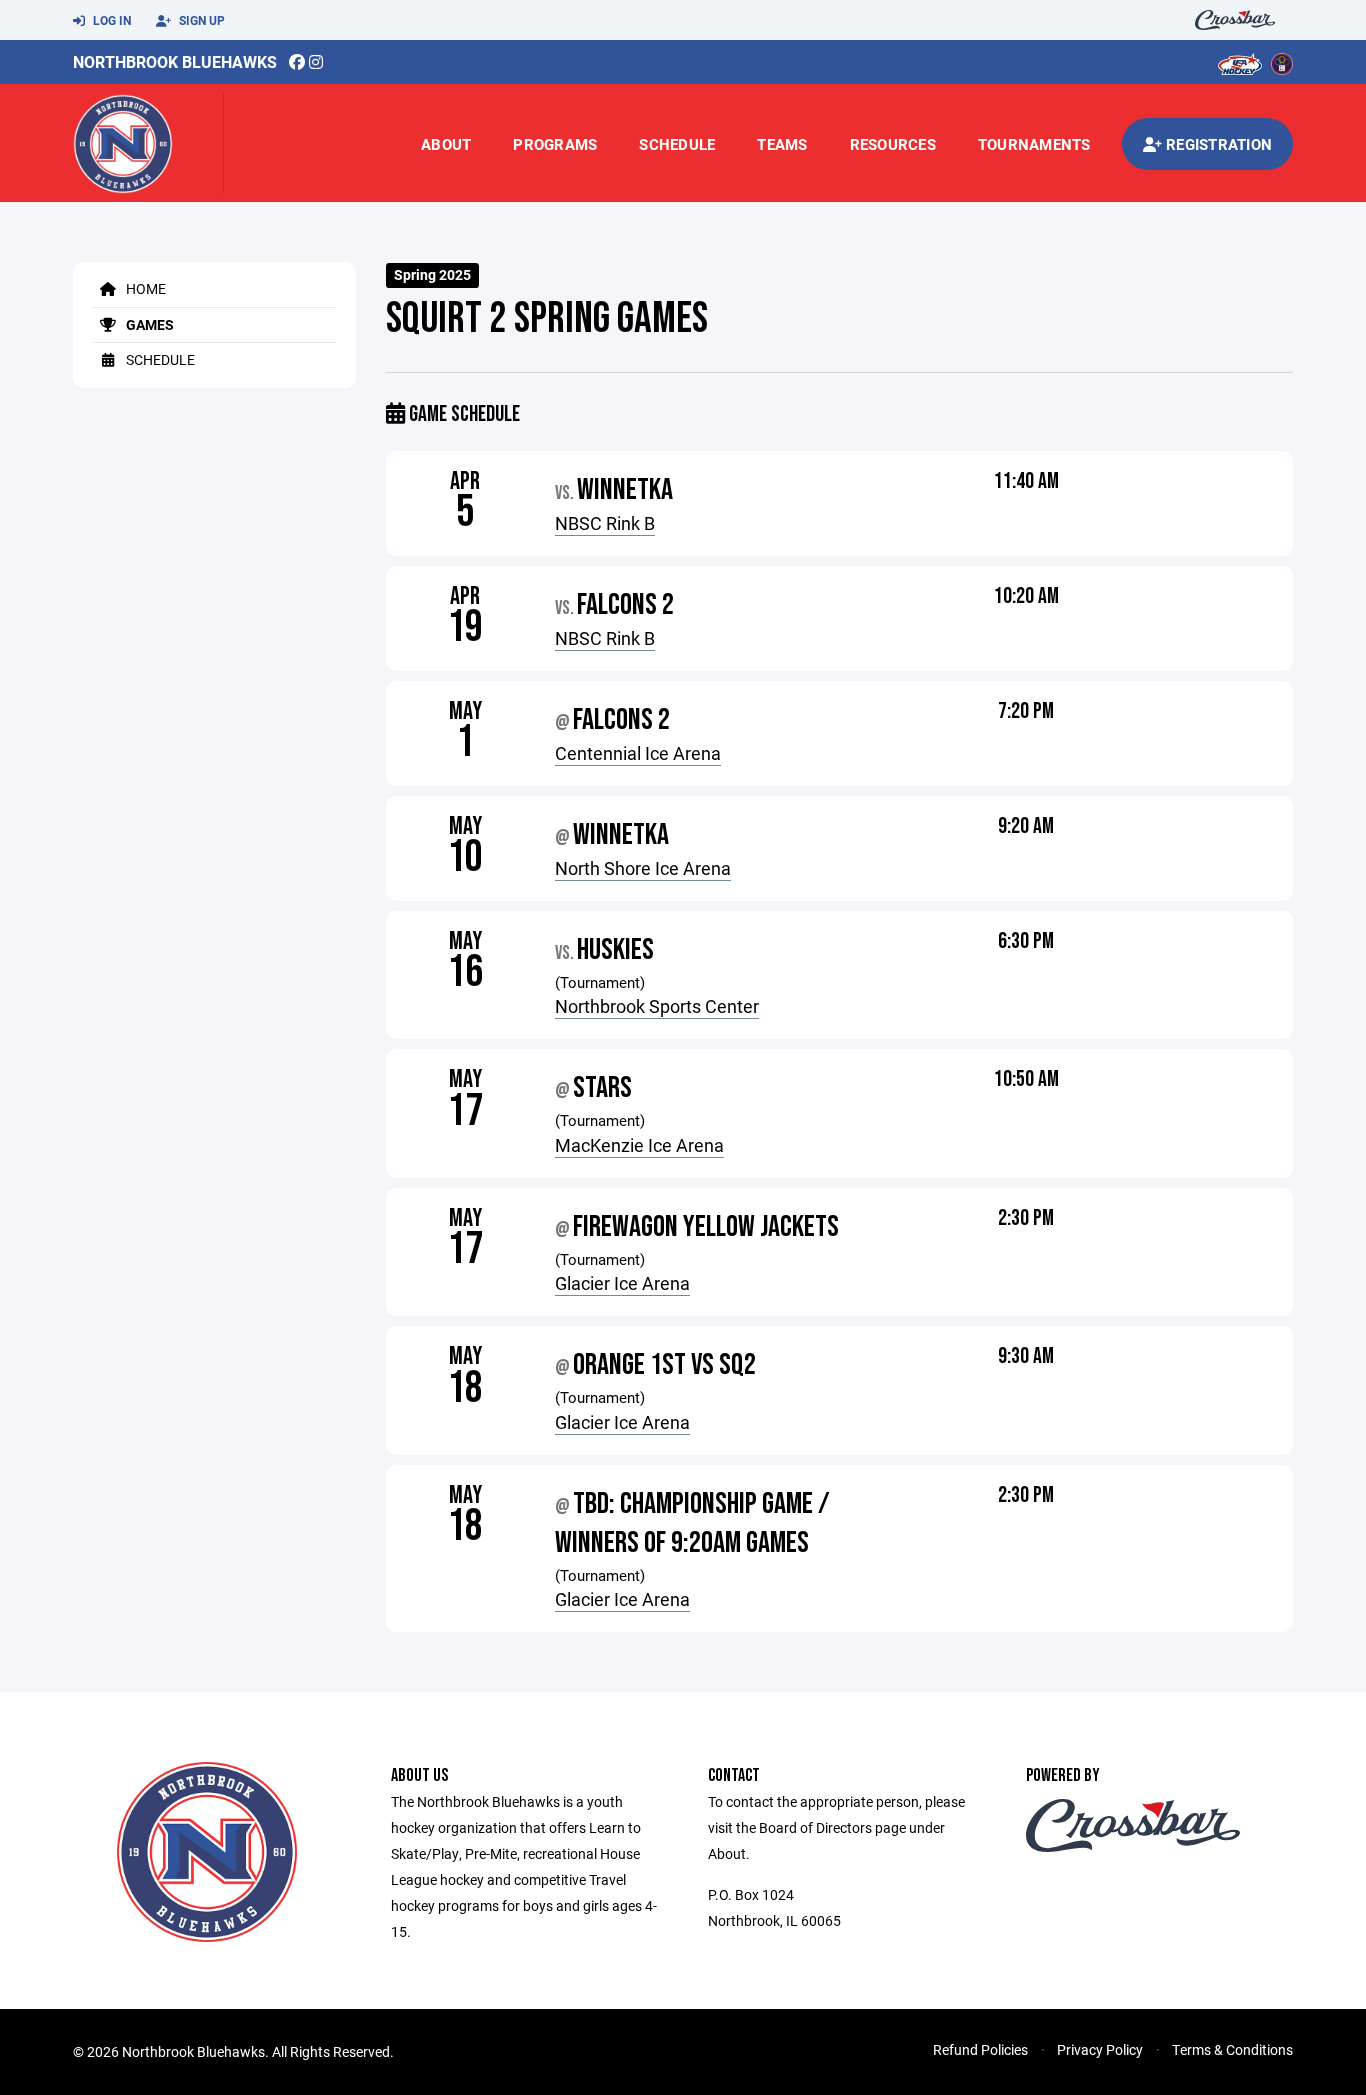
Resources (893, 144)
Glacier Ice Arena (622, 1283)
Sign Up (200, 20)
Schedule (677, 144)
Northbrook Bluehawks (175, 61)
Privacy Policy (1100, 2049)
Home (144, 288)
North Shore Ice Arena (643, 868)
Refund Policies (980, 2049)
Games (148, 324)
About (446, 144)
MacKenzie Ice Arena (639, 1145)
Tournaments (1034, 144)
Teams (782, 144)
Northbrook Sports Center (657, 1006)
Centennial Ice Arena (638, 753)
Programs (555, 144)
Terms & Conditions (1232, 2049)
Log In (110, 20)
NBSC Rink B (605, 523)
